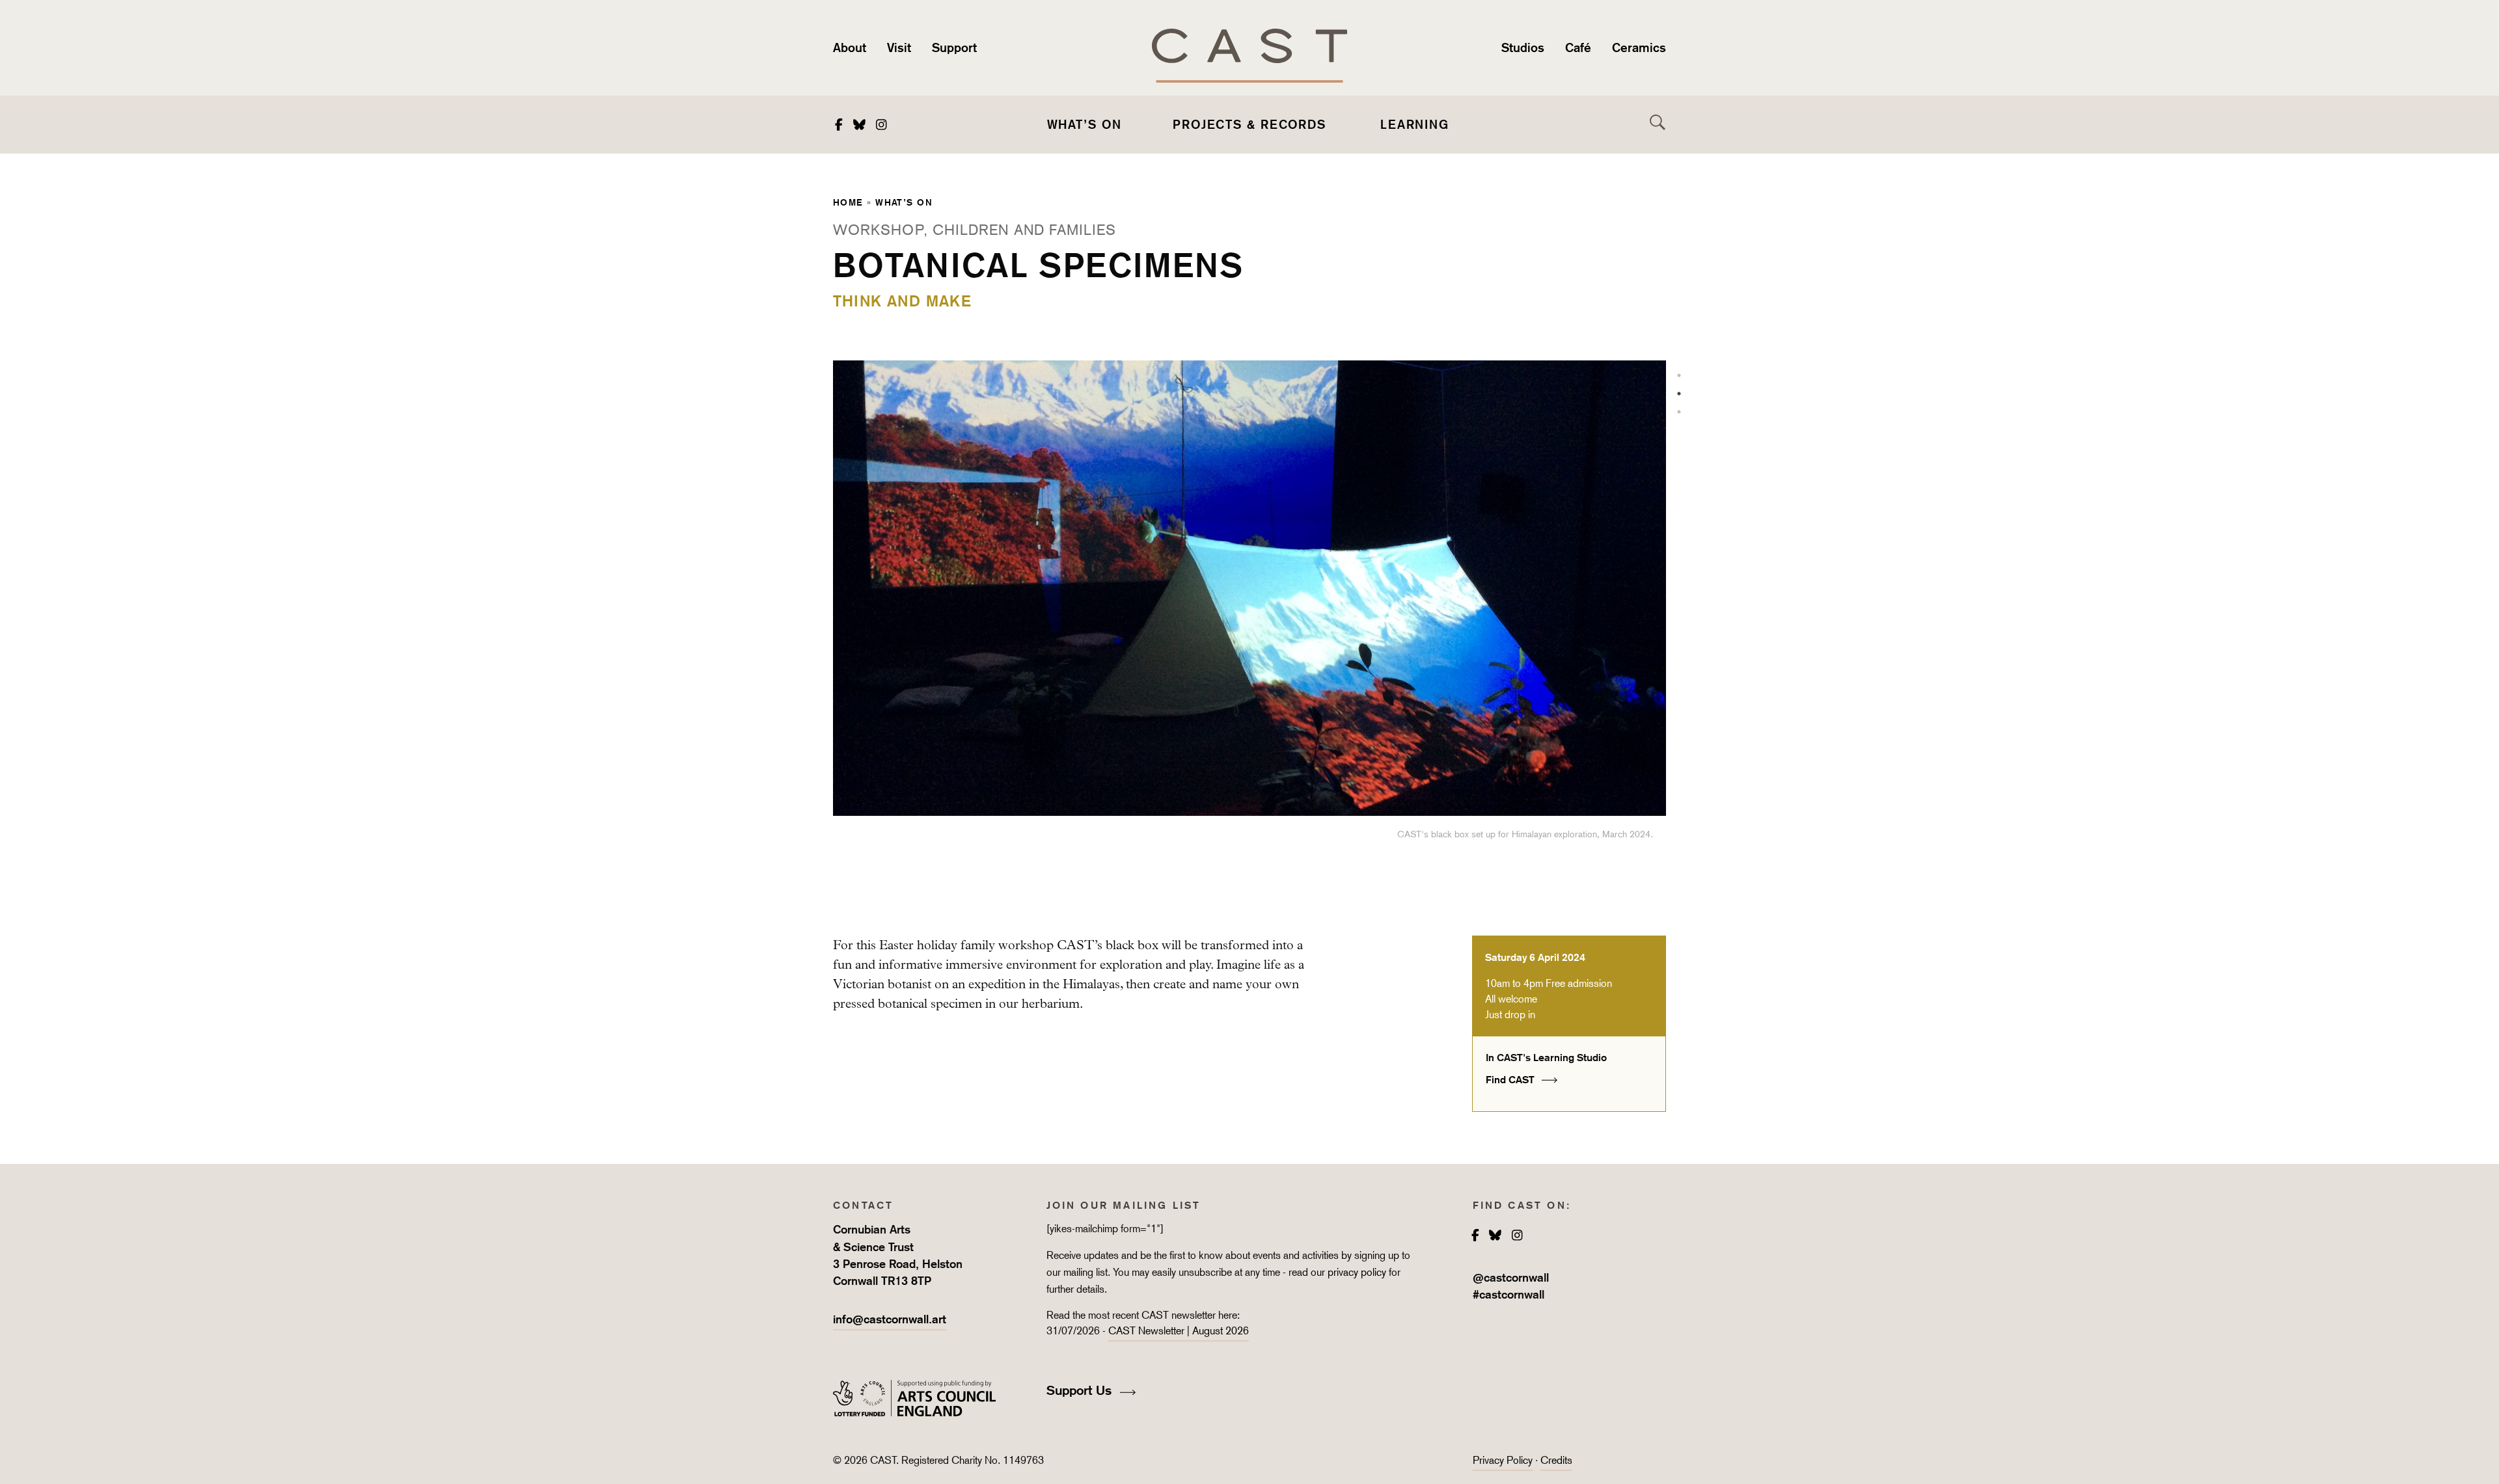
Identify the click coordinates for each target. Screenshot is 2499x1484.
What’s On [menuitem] (1085, 124)
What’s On (904, 202)
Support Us (1081, 1390)
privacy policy (1357, 1272)
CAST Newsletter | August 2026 (1179, 1331)
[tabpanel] (1249, 617)
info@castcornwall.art (890, 1319)
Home (848, 202)
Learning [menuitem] (1415, 124)
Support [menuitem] (954, 47)
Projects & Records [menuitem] (1249, 124)
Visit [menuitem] (899, 47)
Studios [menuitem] (1523, 47)
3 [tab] (1679, 412)
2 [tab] (1679, 394)
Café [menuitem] (1578, 47)
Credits (1556, 1460)
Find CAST (1511, 1080)
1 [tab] (1679, 375)
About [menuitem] (850, 47)
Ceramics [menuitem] (1639, 47)
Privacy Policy (1503, 1460)
